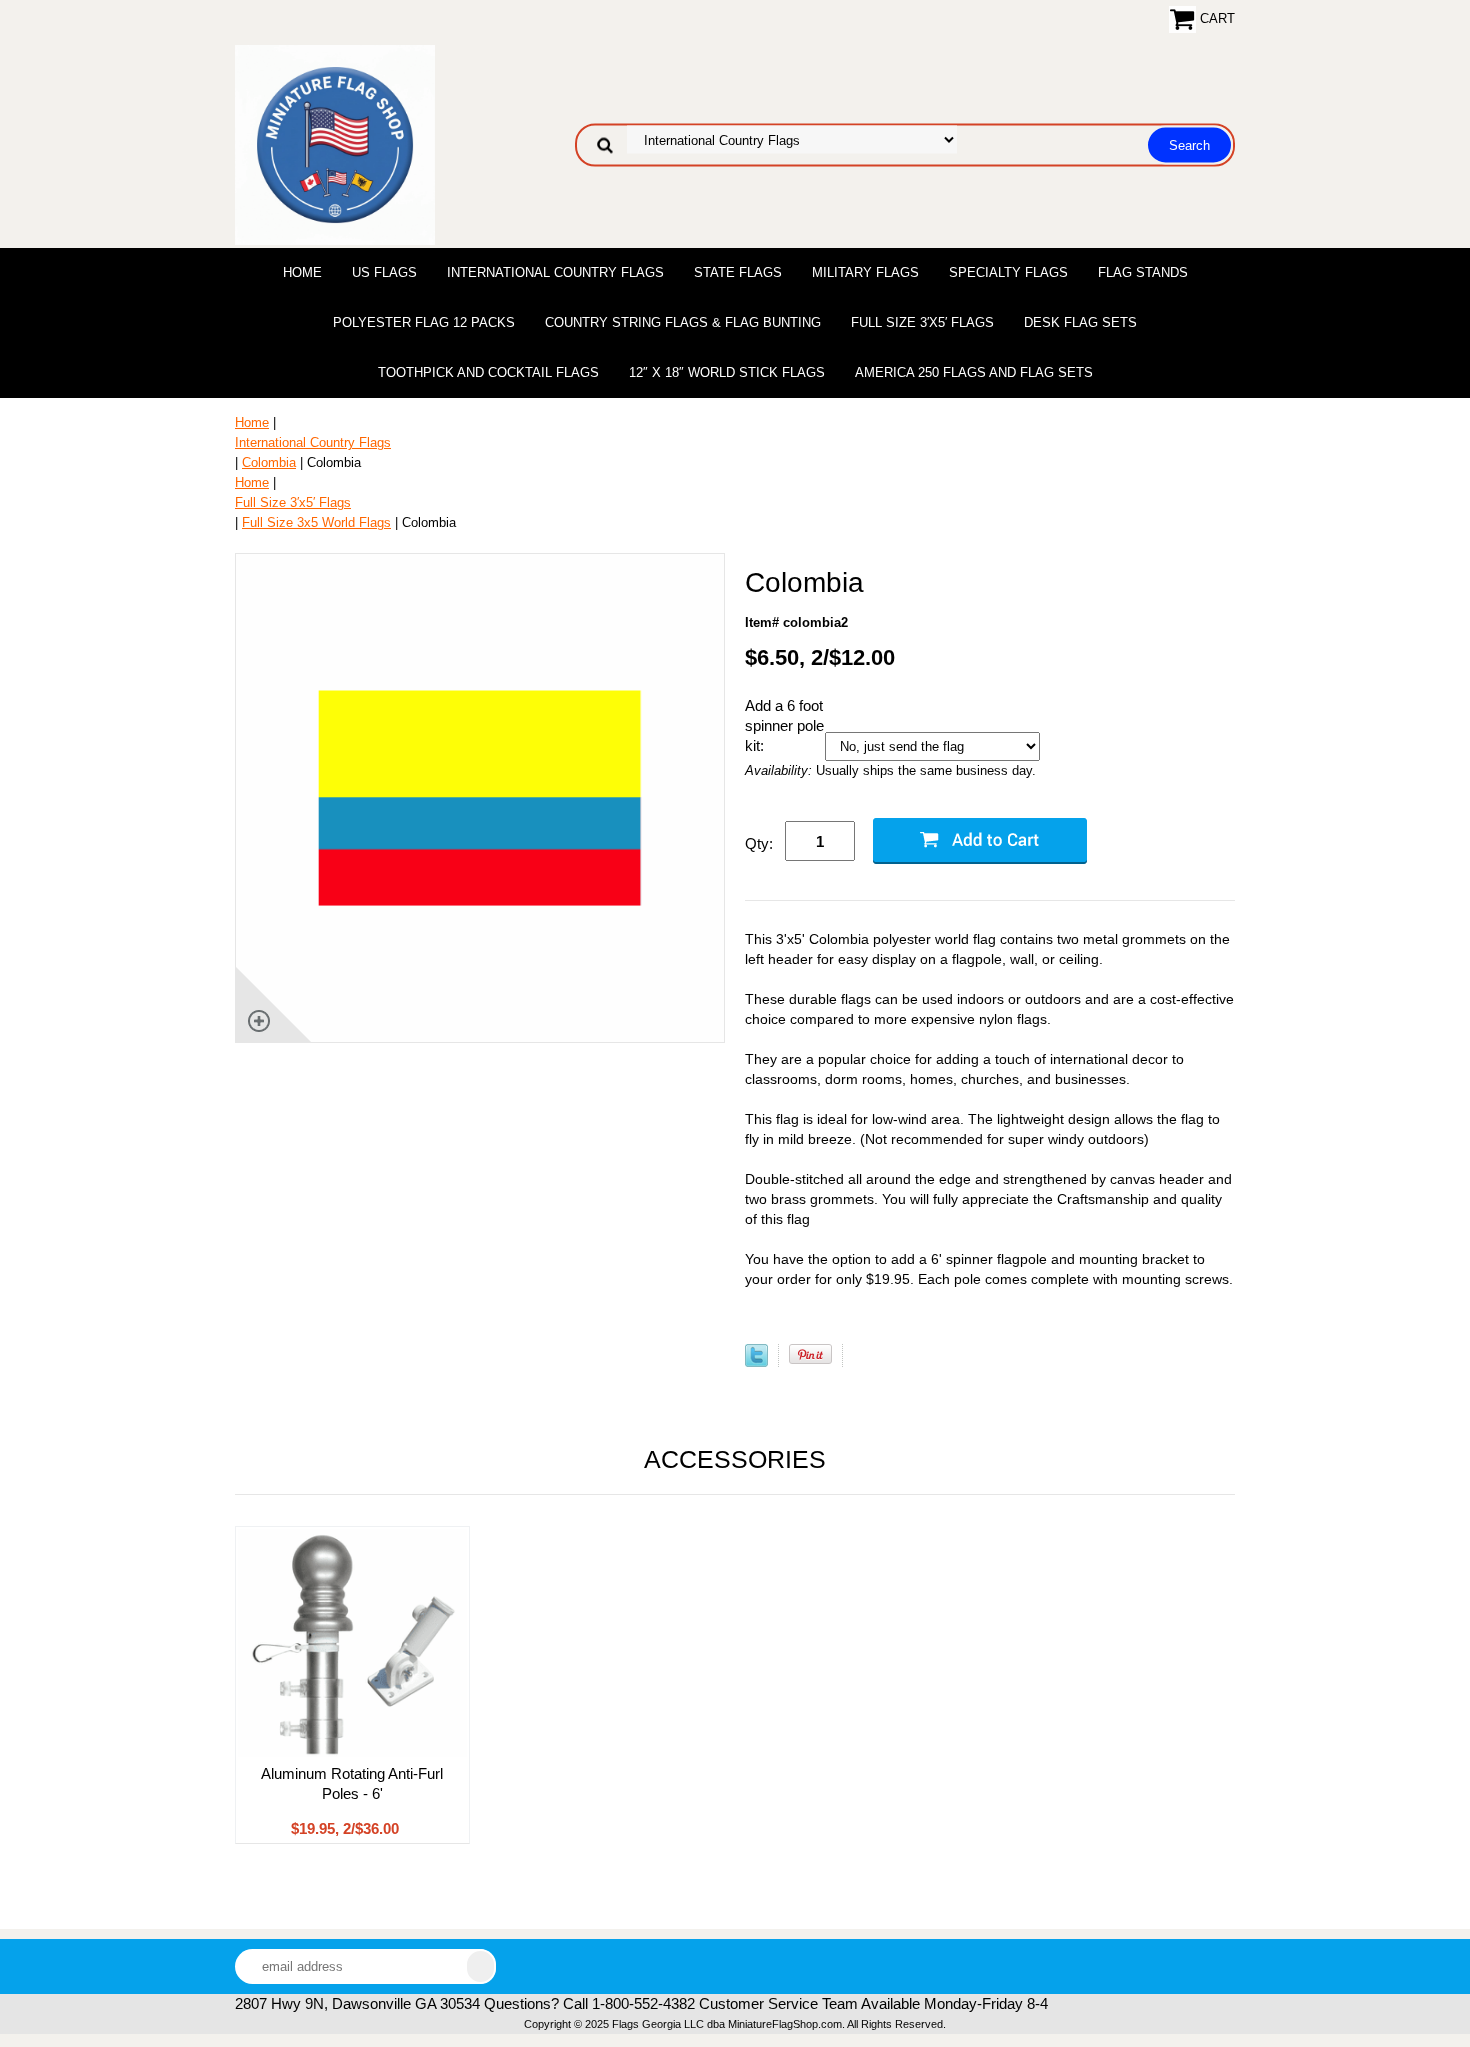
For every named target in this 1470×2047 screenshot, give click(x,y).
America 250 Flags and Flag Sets (974, 372)
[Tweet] (756, 1362)
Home (302, 272)
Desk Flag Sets (1080, 322)
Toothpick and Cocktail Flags (488, 372)
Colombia (269, 462)
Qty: (759, 843)
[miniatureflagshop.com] (335, 143)
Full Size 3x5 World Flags (316, 522)
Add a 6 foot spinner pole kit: (784, 725)
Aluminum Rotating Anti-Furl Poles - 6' (352, 1783)
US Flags (384, 272)
